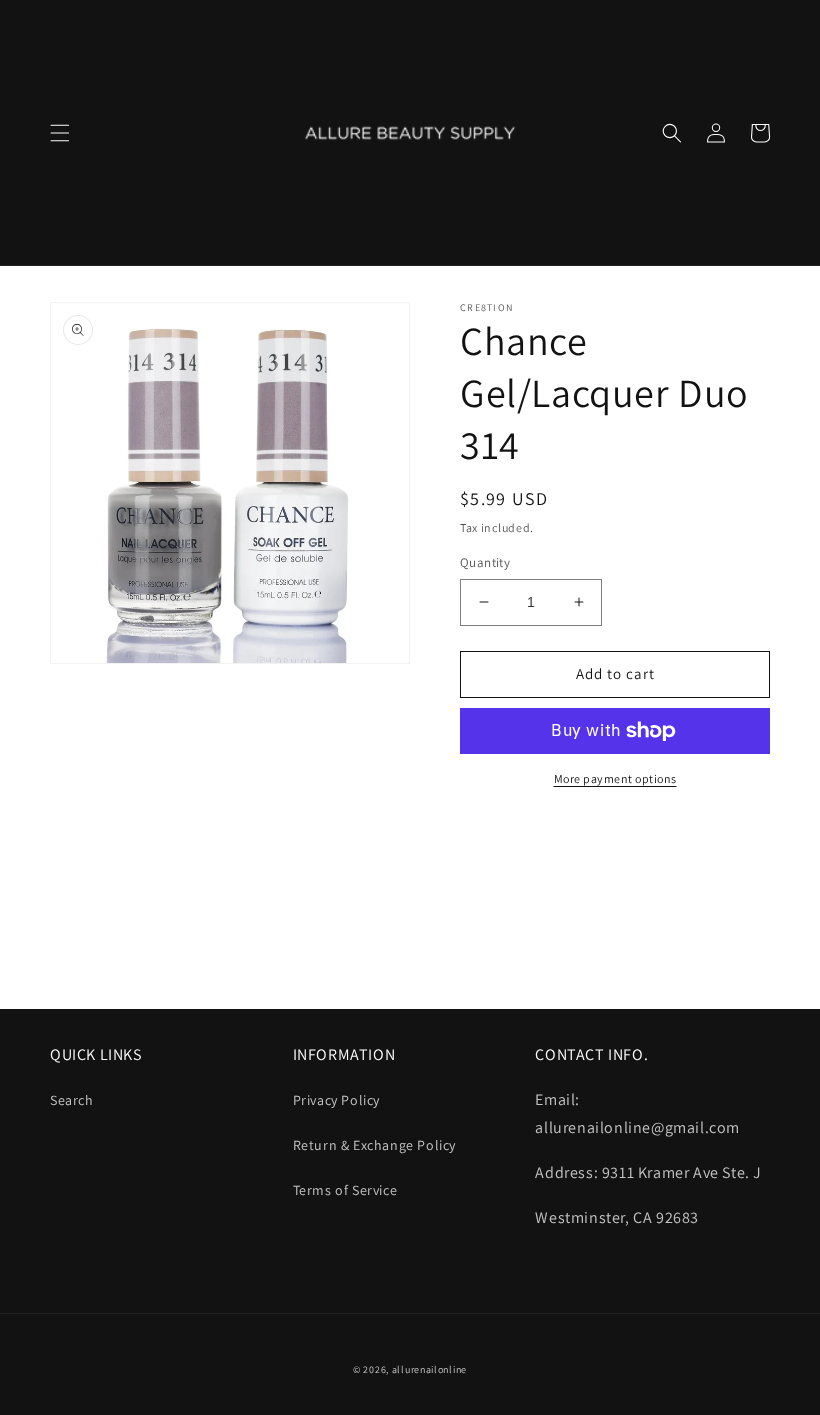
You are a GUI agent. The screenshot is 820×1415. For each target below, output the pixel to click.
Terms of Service (345, 1190)
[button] (60, 133)
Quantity (485, 562)
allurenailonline (429, 1369)
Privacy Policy (336, 1100)
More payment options (615, 778)
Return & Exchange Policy (374, 1145)
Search (72, 1100)
